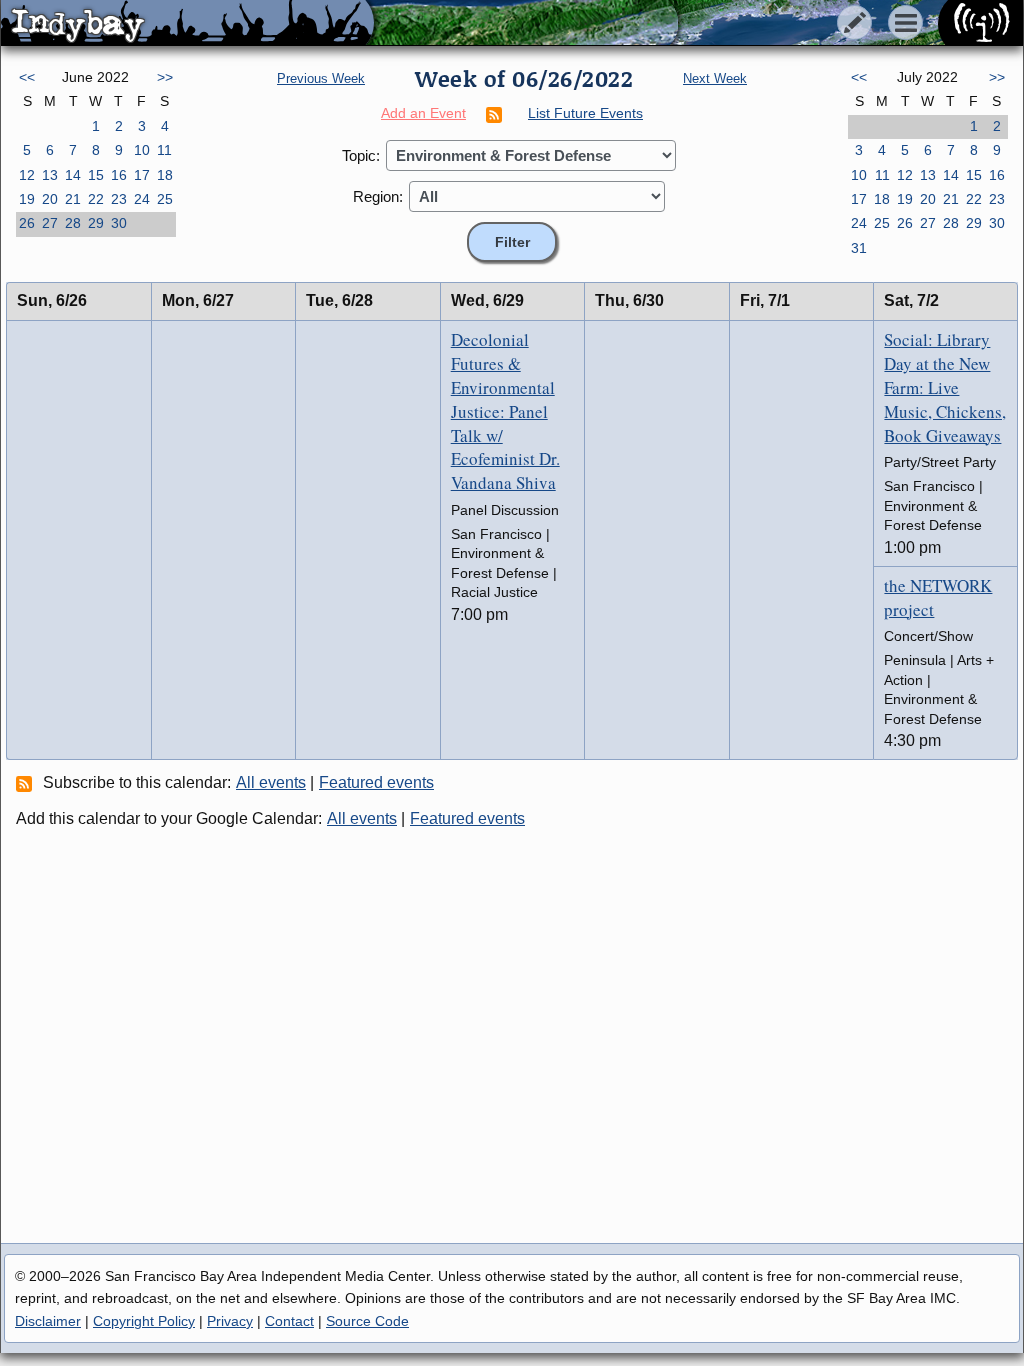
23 (119, 199)
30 (119, 223)
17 (142, 175)
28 (73, 223)
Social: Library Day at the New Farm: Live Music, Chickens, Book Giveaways (945, 387)
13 (50, 175)
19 (27, 199)
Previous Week (321, 78)
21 (73, 199)
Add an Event (423, 113)
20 (50, 199)
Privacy (230, 1321)
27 (50, 223)
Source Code (367, 1321)
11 (164, 150)
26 (27, 223)
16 (119, 175)
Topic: (361, 155)
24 (142, 199)
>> (165, 77)
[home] (187, 24)
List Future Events (585, 113)
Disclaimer (48, 1321)
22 (96, 199)
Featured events (376, 782)
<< (27, 77)
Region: (378, 196)
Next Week (715, 78)
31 (859, 248)
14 (73, 175)
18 (165, 175)
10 (142, 150)
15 (96, 175)
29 (96, 223)
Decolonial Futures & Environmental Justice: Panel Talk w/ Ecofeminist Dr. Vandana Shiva (505, 411)
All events (271, 782)
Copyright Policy (144, 1321)
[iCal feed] (27, 783)
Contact (289, 1321)
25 (165, 199)
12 (27, 175)
